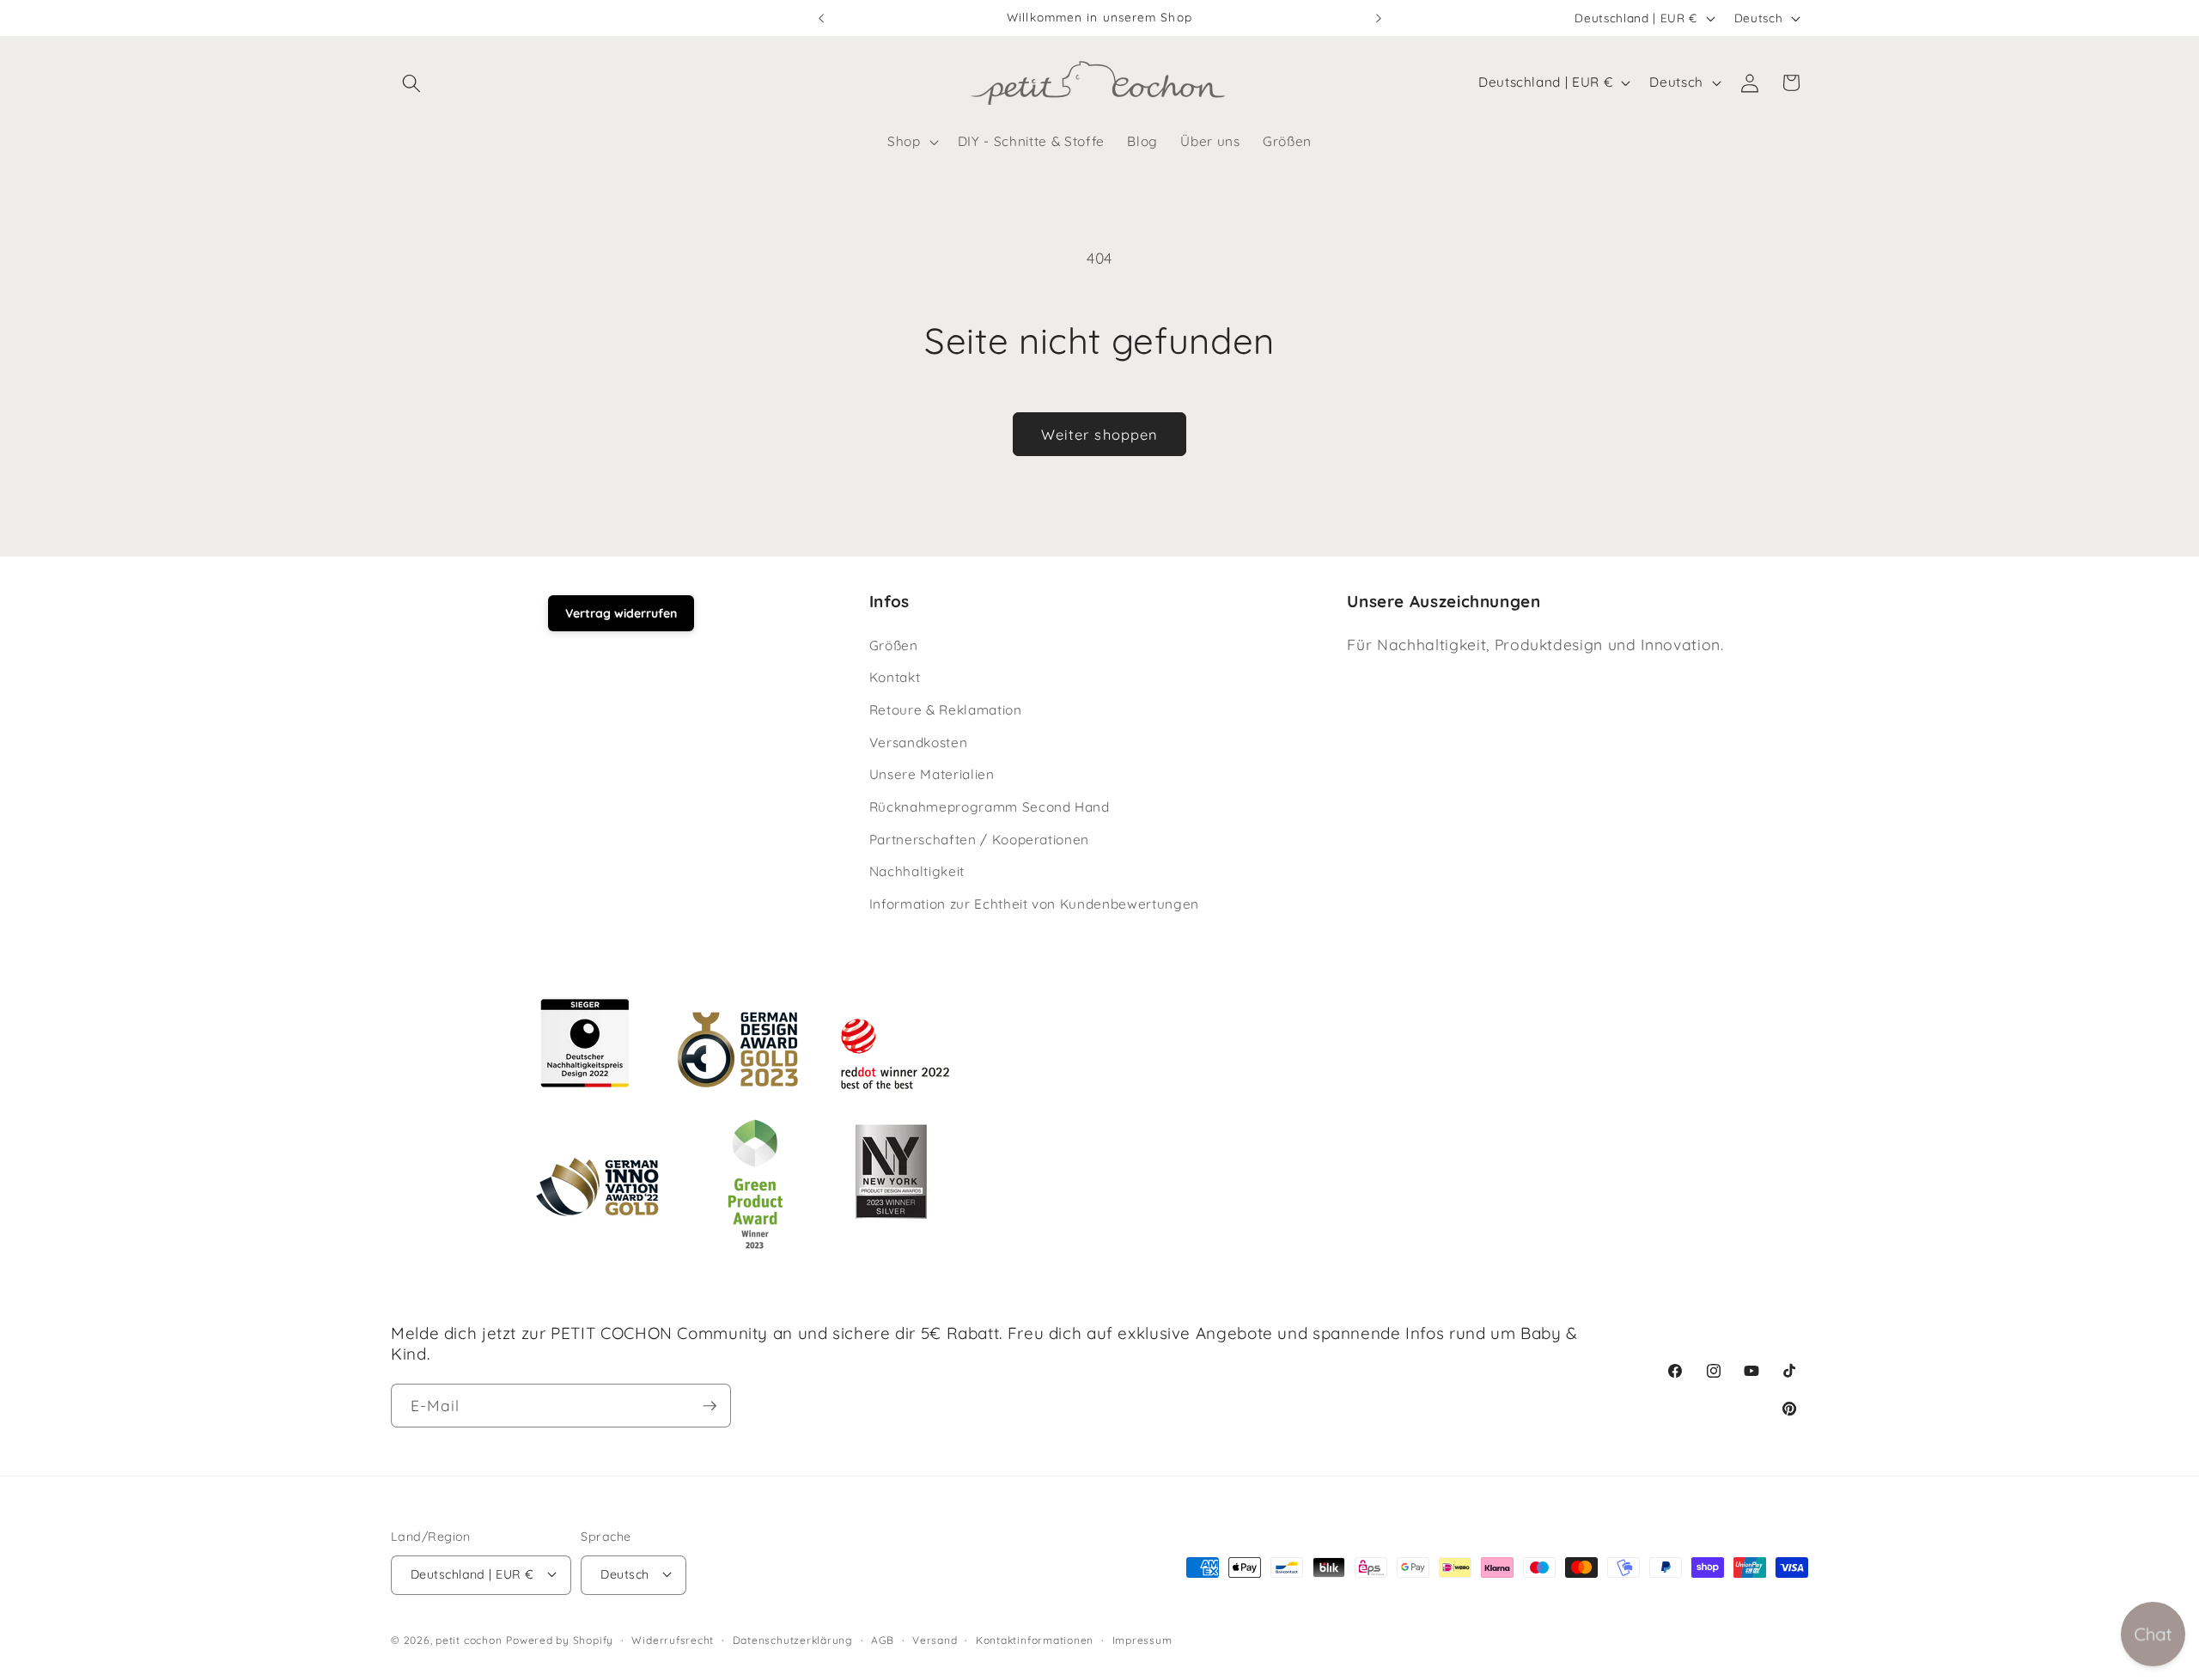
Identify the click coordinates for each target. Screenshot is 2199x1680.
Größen (894, 645)
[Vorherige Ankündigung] (821, 18)
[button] (411, 82)
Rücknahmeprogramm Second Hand (990, 807)
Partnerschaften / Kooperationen (979, 840)
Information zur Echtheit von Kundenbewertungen (1034, 904)
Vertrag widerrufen (621, 613)
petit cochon (469, 1640)
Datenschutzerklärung (793, 1639)
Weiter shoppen (1099, 434)
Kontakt (895, 677)
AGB (882, 1639)
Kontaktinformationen (1035, 1639)
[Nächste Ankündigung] (1379, 18)
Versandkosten (919, 743)
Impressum (1142, 1639)
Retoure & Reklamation (946, 710)
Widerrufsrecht (673, 1639)
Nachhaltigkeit (917, 871)
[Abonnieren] (710, 1406)
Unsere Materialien (932, 774)
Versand (935, 1639)
